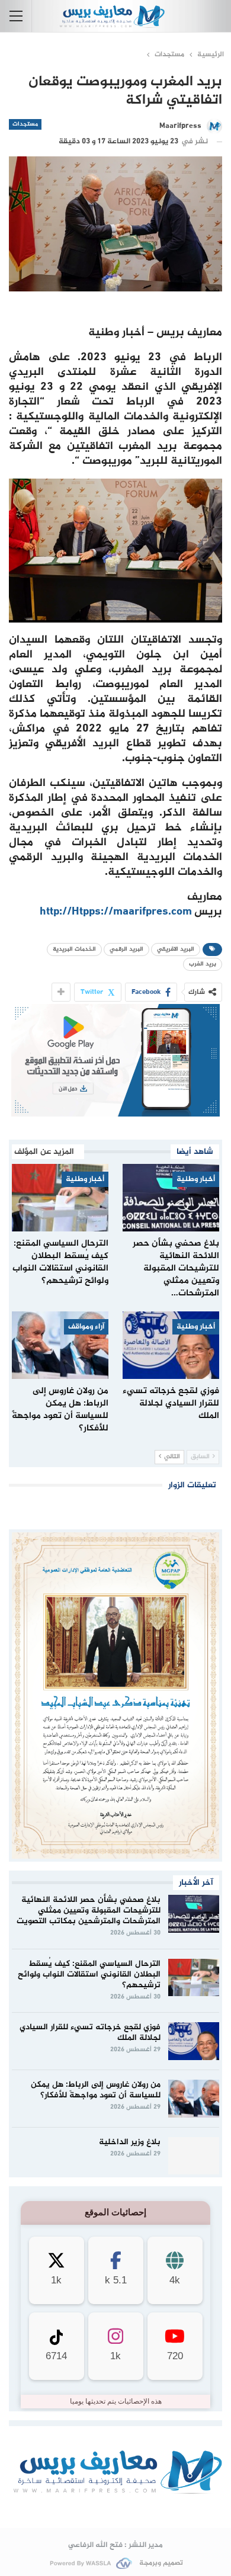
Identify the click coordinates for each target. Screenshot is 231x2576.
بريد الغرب (203, 964)
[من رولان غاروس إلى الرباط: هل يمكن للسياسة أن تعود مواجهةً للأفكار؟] (60, 1345)
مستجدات (25, 124)
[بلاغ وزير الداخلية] (194, 2156)
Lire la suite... (116, 2509)
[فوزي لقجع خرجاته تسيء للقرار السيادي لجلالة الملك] (171, 1345)
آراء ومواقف (86, 1327)
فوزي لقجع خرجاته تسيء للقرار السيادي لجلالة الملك (90, 2033)
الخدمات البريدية (74, 949)
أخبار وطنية (196, 1179)
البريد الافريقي (176, 949)
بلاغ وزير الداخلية (130, 2142)
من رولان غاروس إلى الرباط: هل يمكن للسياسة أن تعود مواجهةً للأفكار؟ (96, 2090)
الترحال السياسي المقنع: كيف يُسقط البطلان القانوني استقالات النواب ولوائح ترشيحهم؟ (89, 1974)
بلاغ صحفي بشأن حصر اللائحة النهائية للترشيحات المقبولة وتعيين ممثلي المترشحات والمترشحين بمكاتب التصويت (89, 1911)
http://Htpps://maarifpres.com (116, 912)
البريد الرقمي (126, 949)
